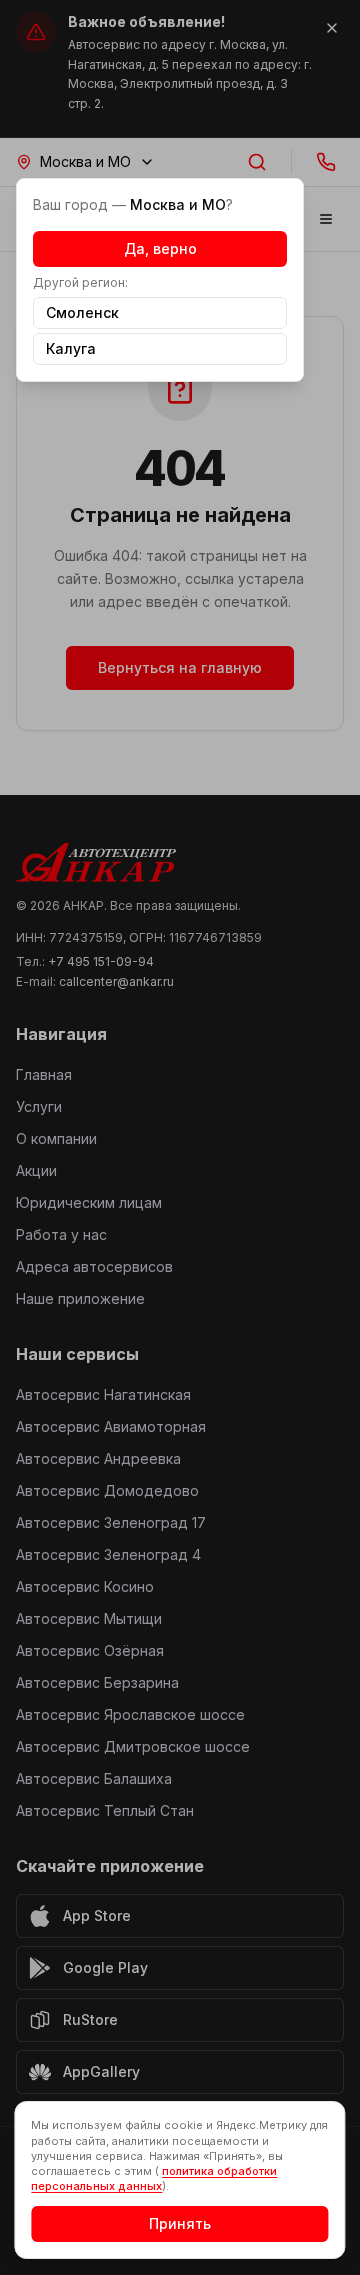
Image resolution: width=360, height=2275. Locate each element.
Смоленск (82, 312)
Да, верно (160, 248)
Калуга (71, 348)
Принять (180, 2223)
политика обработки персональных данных (154, 2178)
